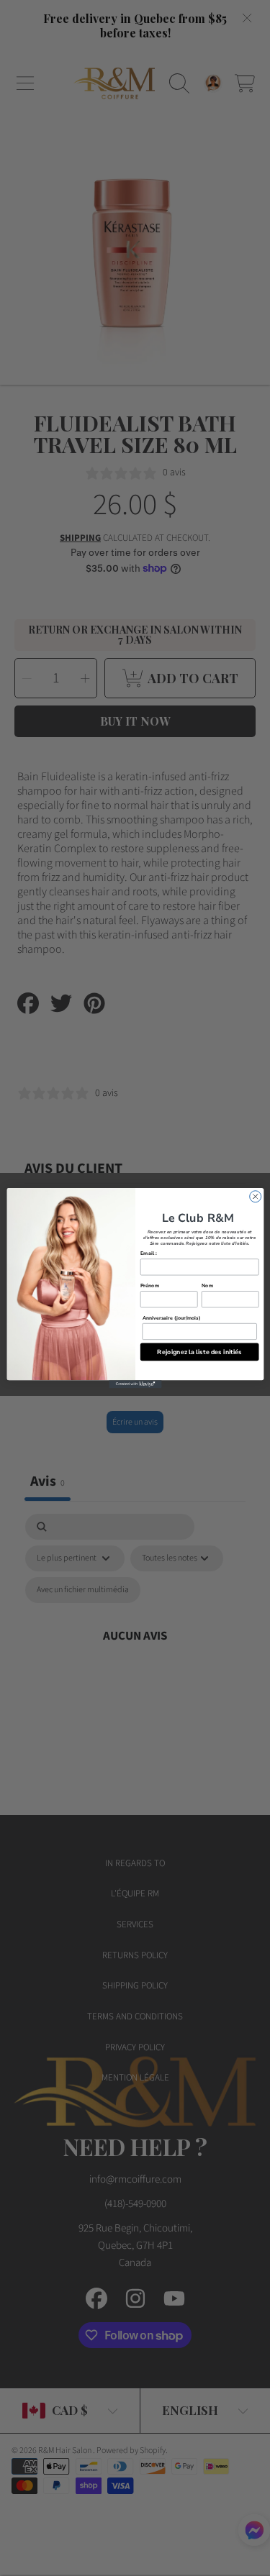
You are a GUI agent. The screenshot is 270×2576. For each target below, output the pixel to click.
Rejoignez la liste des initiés (199, 1351)
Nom (207, 1285)
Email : (148, 1253)
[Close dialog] (255, 1197)
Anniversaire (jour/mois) (171, 1317)
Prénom (149, 1285)
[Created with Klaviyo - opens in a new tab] (135, 1384)
